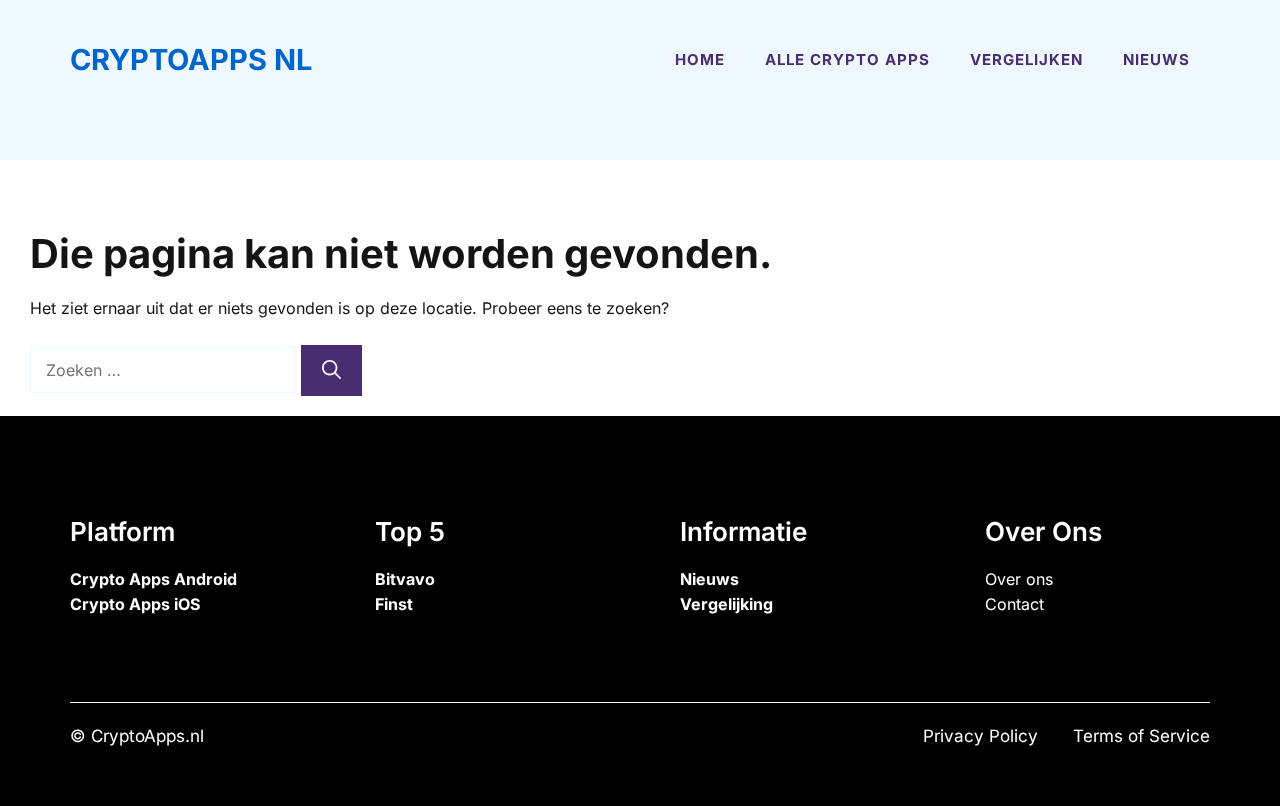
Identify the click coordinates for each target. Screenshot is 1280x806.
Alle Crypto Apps (847, 59)
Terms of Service (1141, 736)
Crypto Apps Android (153, 579)
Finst (394, 604)
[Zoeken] (331, 370)
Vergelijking (726, 604)
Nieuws (1156, 59)
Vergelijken (1026, 59)
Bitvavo (405, 579)
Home (700, 59)
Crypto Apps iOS (135, 604)
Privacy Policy (980, 736)
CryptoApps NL (191, 59)
